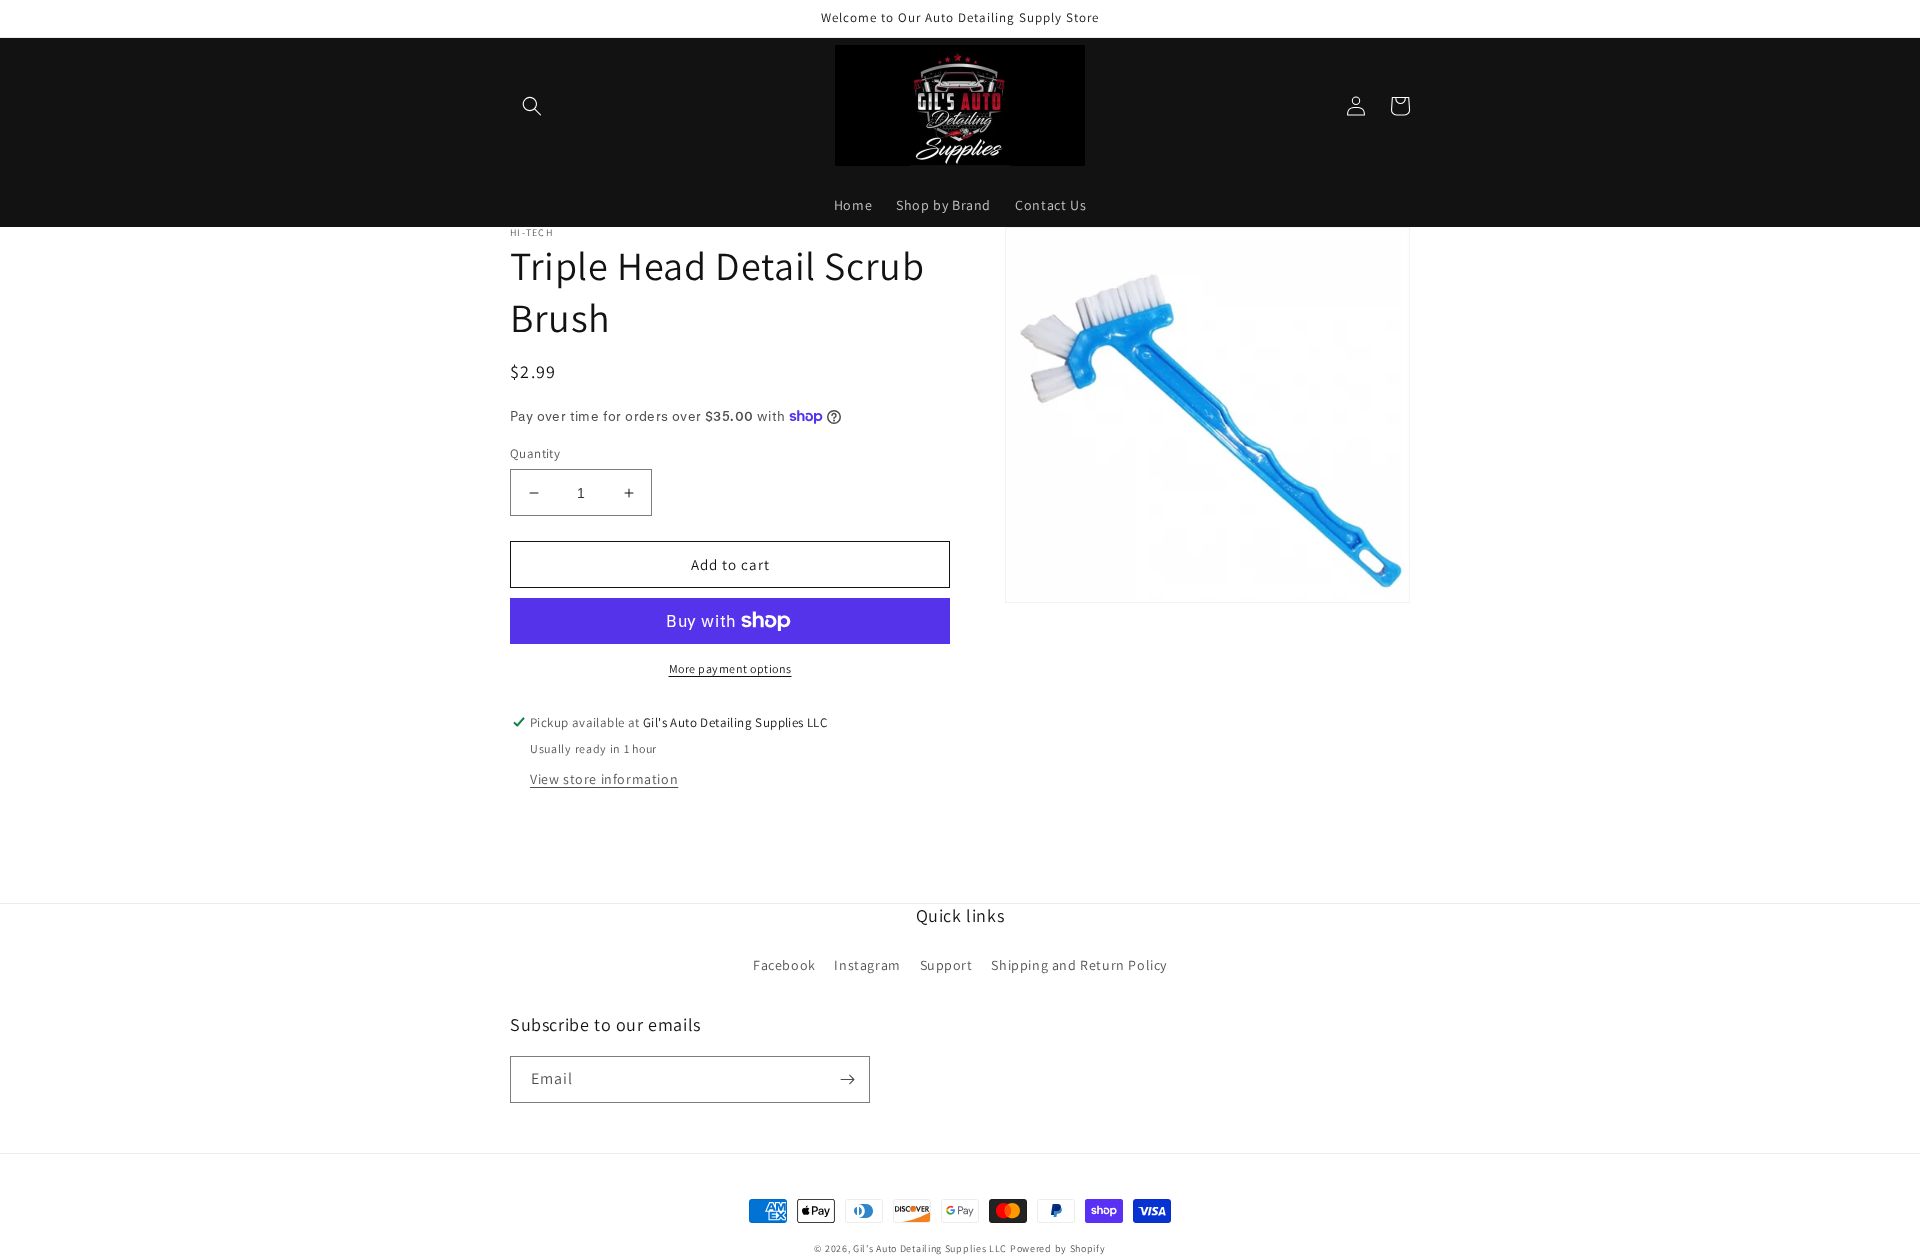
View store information (604, 779)
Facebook (784, 965)
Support (946, 965)
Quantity (535, 453)
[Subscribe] (847, 1079)
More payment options (730, 668)
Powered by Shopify (1058, 1248)
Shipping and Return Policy (1079, 965)
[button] (532, 106)
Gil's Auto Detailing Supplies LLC (930, 1248)
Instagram (867, 965)
